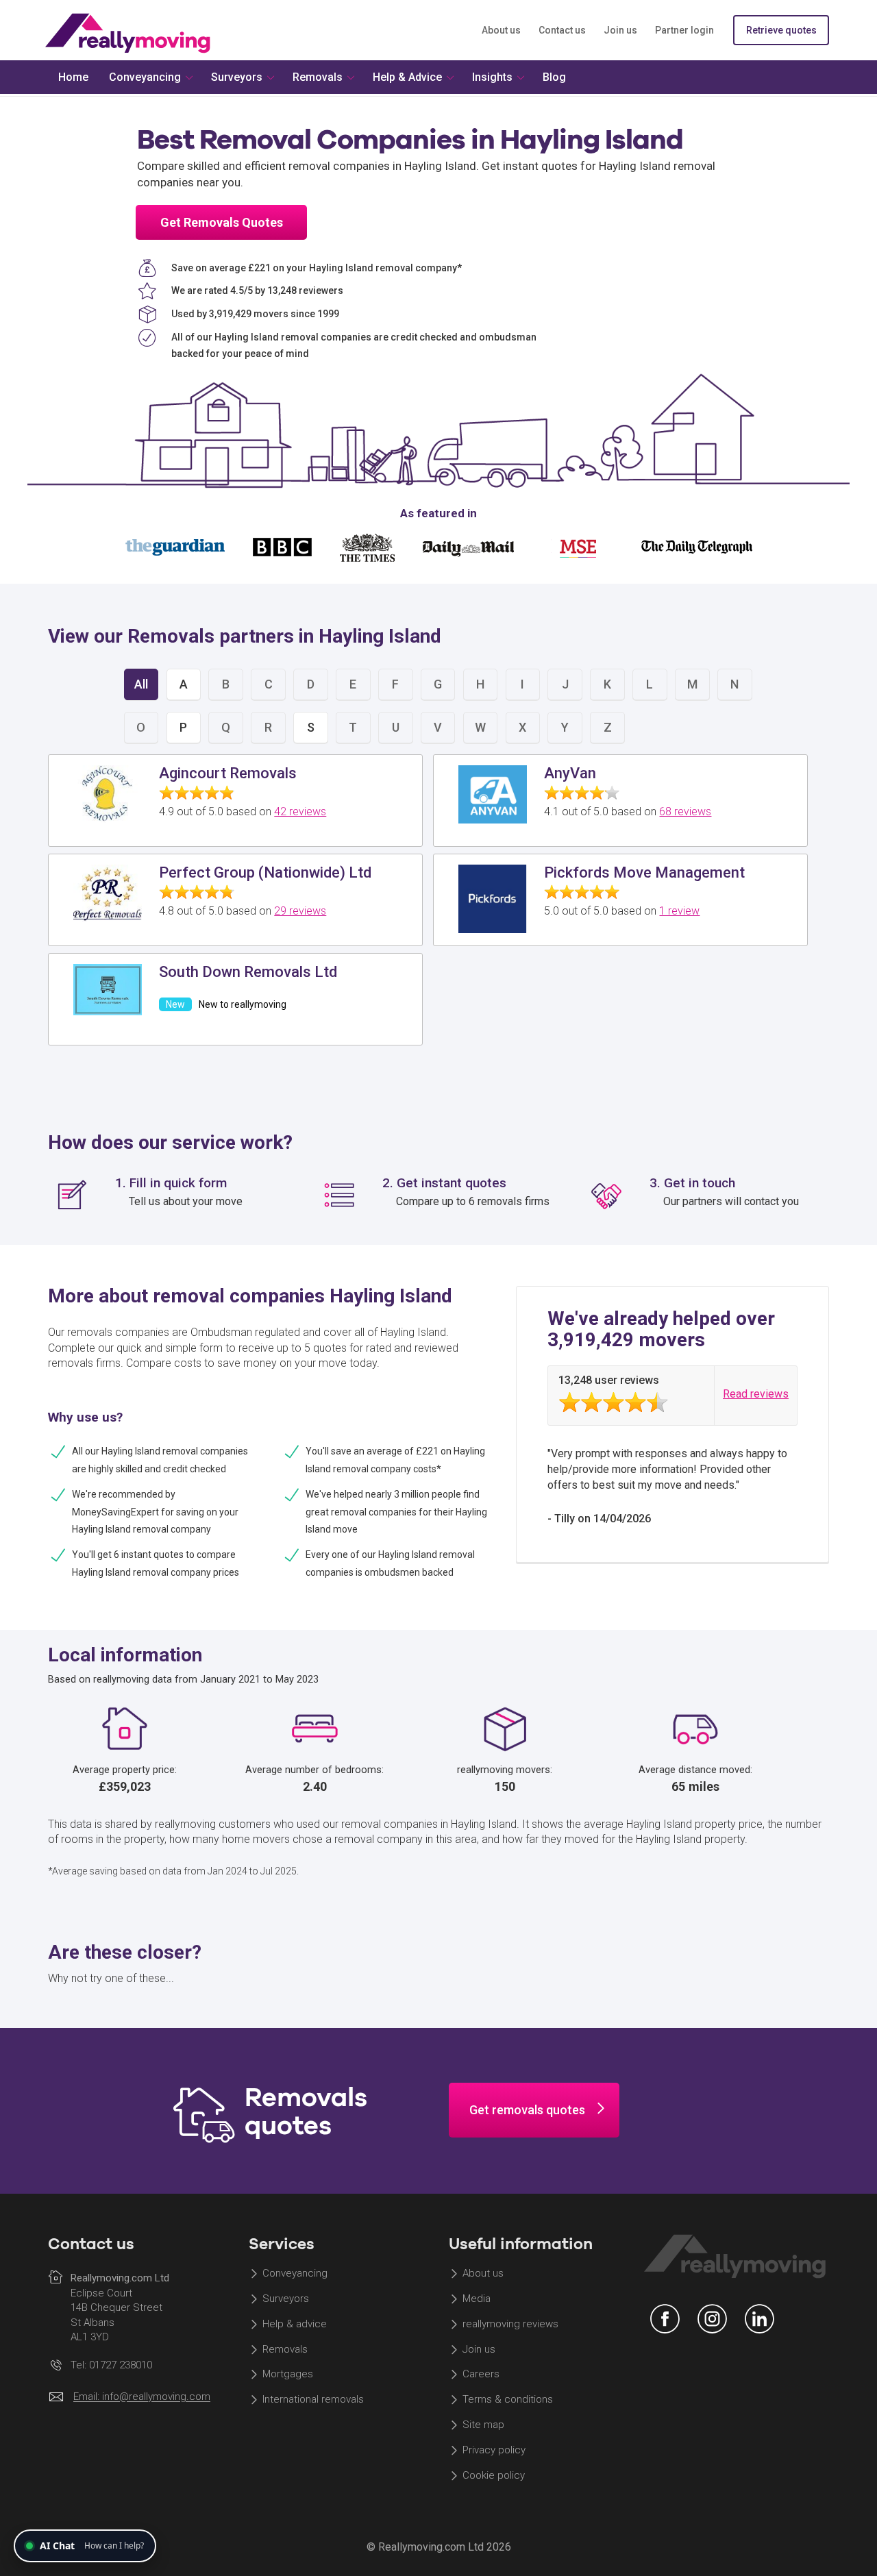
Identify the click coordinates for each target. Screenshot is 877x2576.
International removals (313, 2400)
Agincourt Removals (228, 773)
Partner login (684, 30)
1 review (679, 911)
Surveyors (286, 2299)
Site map (483, 2425)
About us (501, 30)
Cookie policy (494, 2475)
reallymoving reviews (510, 2324)
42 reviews (300, 812)
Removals (285, 2349)
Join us (620, 30)
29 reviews (300, 911)
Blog (554, 77)
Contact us (562, 30)
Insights (492, 77)
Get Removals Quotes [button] (222, 222)
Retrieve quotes (781, 30)
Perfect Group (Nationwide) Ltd (265, 872)
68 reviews (685, 812)
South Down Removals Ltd (248, 972)
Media (477, 2299)
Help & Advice (407, 77)
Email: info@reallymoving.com (142, 2397)
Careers (481, 2375)
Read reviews (756, 1394)
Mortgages (288, 2375)
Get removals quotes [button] (527, 2110)
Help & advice (295, 2324)
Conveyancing (295, 2273)
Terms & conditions (508, 2400)
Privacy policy (494, 2450)
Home (73, 77)
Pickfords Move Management (644, 872)
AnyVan (570, 773)
